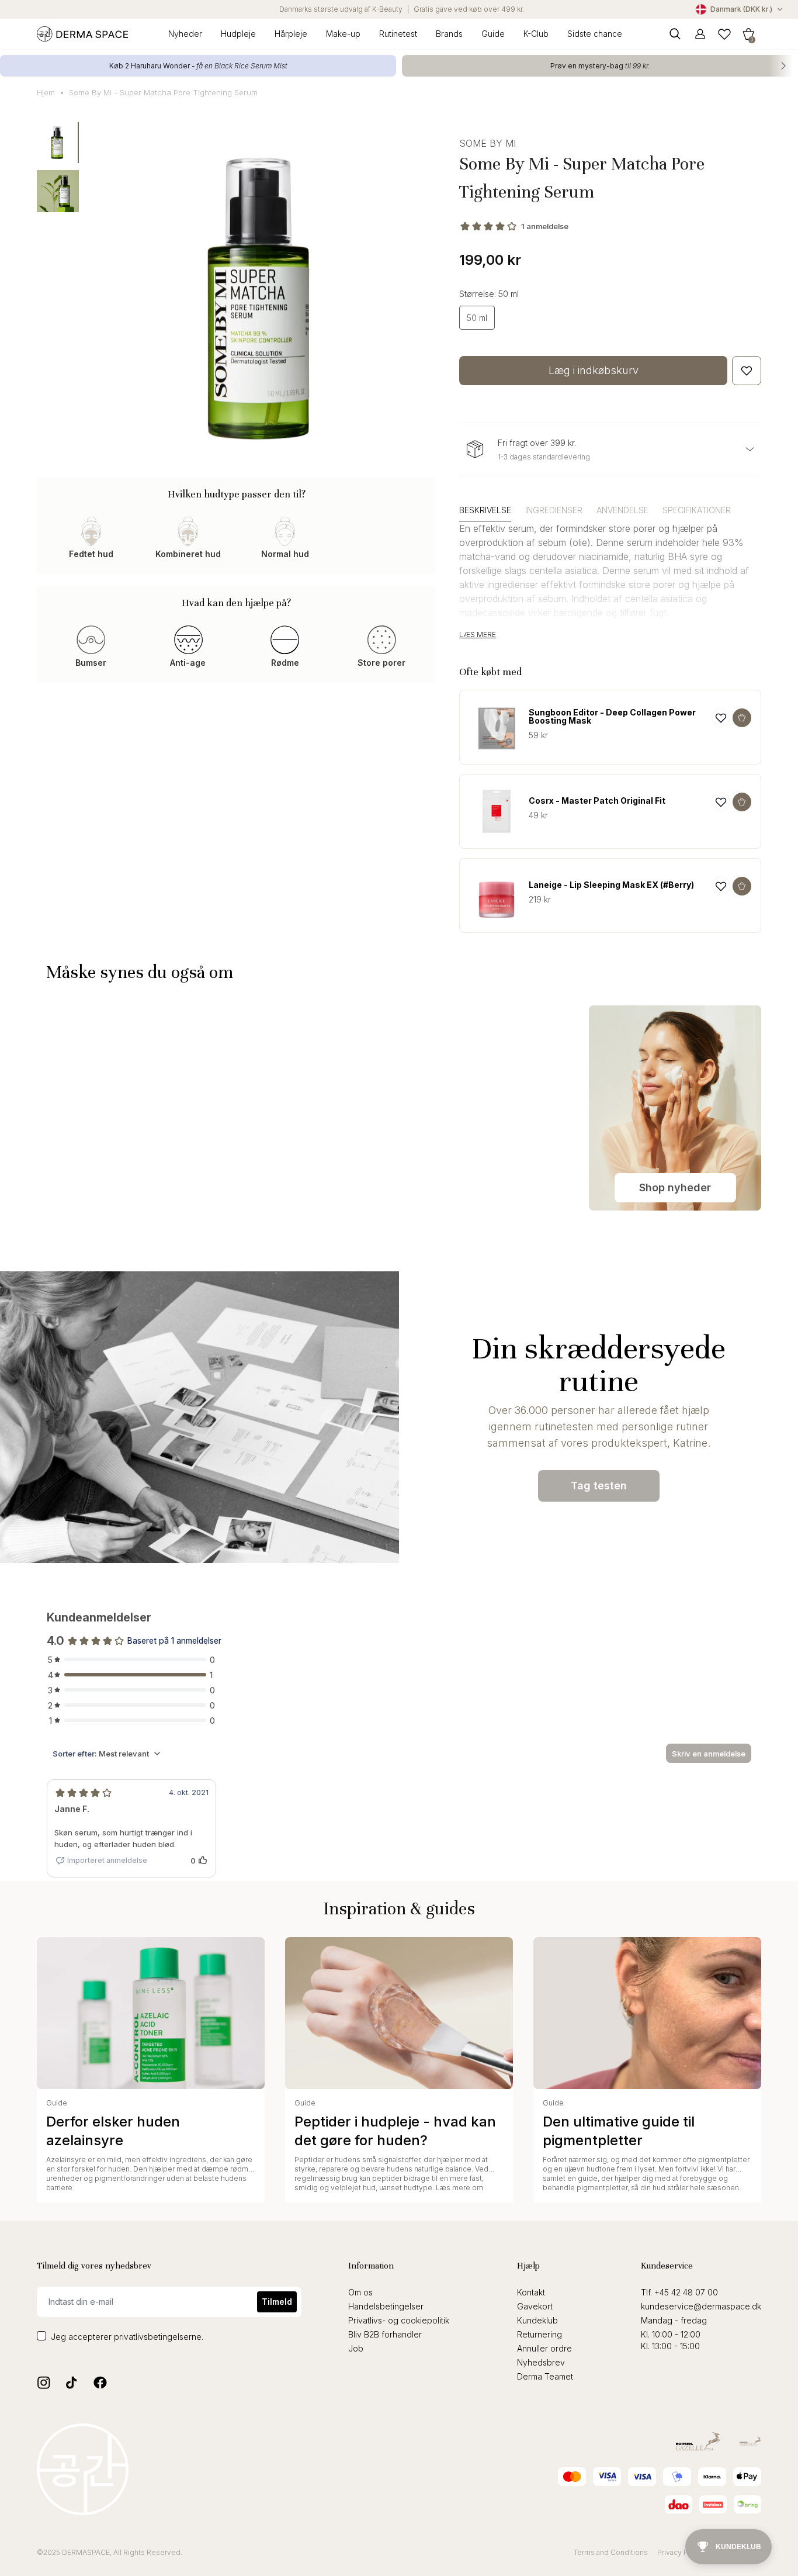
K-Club (536, 34)
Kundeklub (537, 2320)
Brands (449, 34)
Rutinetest (398, 34)
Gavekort (535, 2306)
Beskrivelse (485, 510)
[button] (748, 34)
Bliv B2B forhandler (385, 2334)
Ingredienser (554, 510)
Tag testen (599, 1486)
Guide (493, 34)
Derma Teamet (545, 2376)
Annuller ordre (544, 2348)
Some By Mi (488, 143)
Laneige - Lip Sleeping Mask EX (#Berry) (611, 885)
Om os (360, 2292)
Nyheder (185, 34)
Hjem (46, 92)
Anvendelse (622, 510)
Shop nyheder (675, 1187)
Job (356, 2348)
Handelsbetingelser (386, 2306)
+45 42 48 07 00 (686, 2292)
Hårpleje (291, 34)
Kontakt (531, 2292)
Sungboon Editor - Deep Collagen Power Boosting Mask (612, 717)
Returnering (539, 2334)
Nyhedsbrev (541, 2362)
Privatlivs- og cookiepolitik (399, 2320)
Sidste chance (595, 34)
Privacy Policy (681, 2552)
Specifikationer (697, 510)
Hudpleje (238, 34)
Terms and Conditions (611, 2552)
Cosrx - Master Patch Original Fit (597, 801)
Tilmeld (277, 2302)
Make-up (343, 34)
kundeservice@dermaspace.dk (701, 2306)
